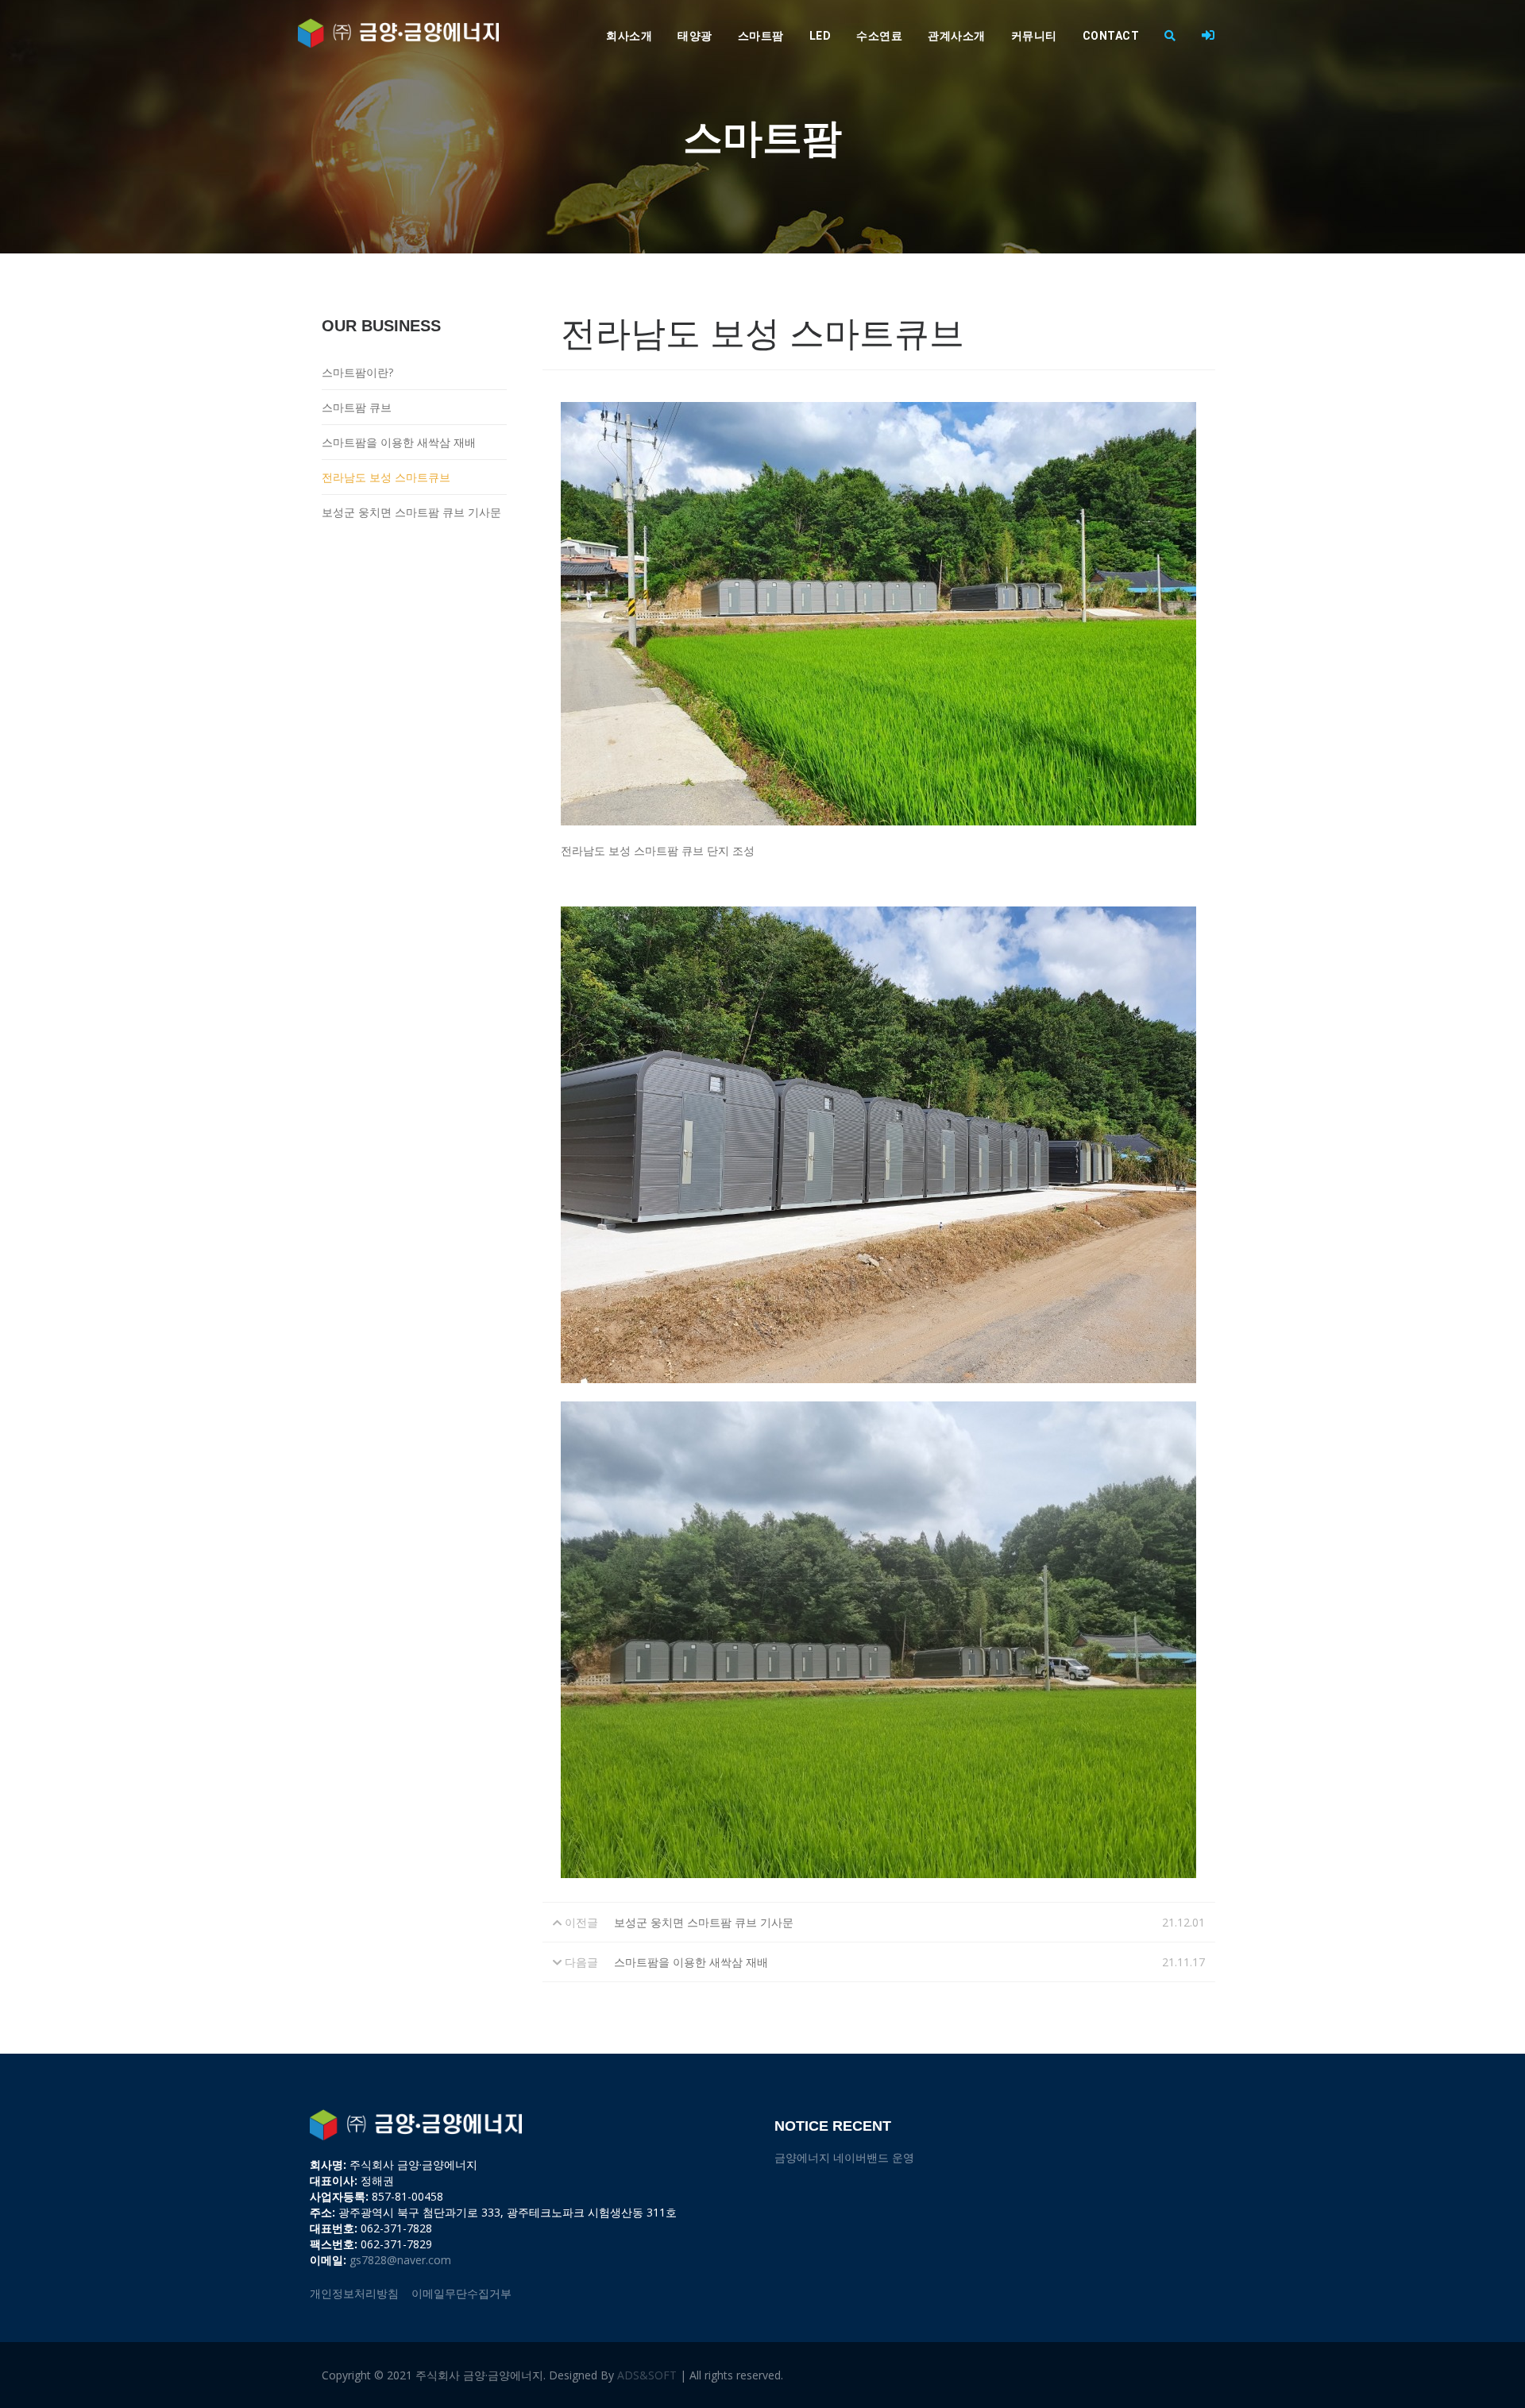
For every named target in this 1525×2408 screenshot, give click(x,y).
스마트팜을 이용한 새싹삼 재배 (399, 442)
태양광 (695, 36)
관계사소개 (957, 36)
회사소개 (629, 36)
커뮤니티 (1034, 36)
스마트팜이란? (357, 372)
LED (820, 36)
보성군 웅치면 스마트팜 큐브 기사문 (411, 512)
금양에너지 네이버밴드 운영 (844, 2157)
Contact (1111, 36)
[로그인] (1208, 36)
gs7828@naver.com (400, 2260)
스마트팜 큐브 (357, 407)
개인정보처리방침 (354, 2293)
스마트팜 (761, 36)
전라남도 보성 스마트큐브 (386, 477)
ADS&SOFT (647, 2375)
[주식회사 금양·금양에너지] (398, 33)
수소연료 (879, 36)
